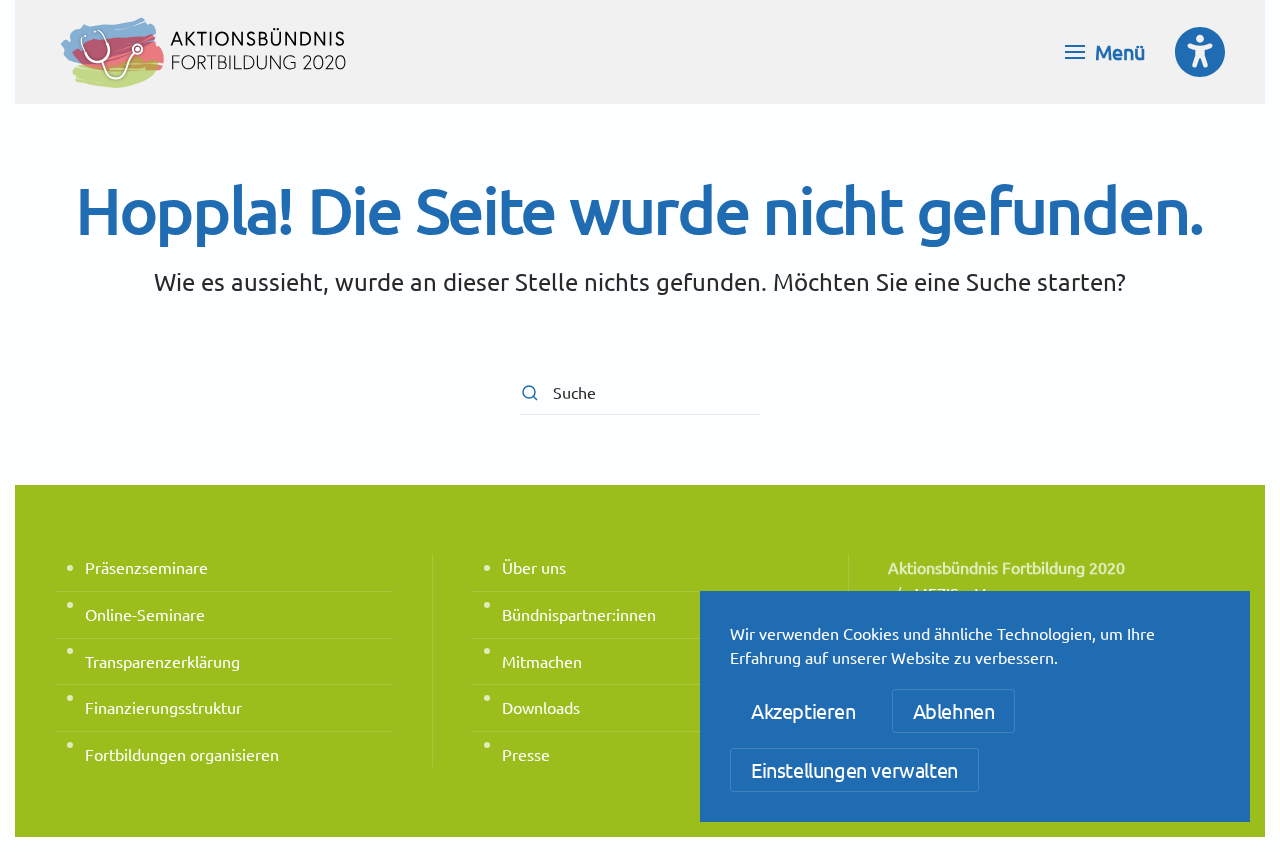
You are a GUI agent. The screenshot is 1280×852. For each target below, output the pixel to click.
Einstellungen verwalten (854, 769)
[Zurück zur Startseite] (205, 52)
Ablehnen (954, 710)
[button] (1105, 52)
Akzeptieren (803, 710)
